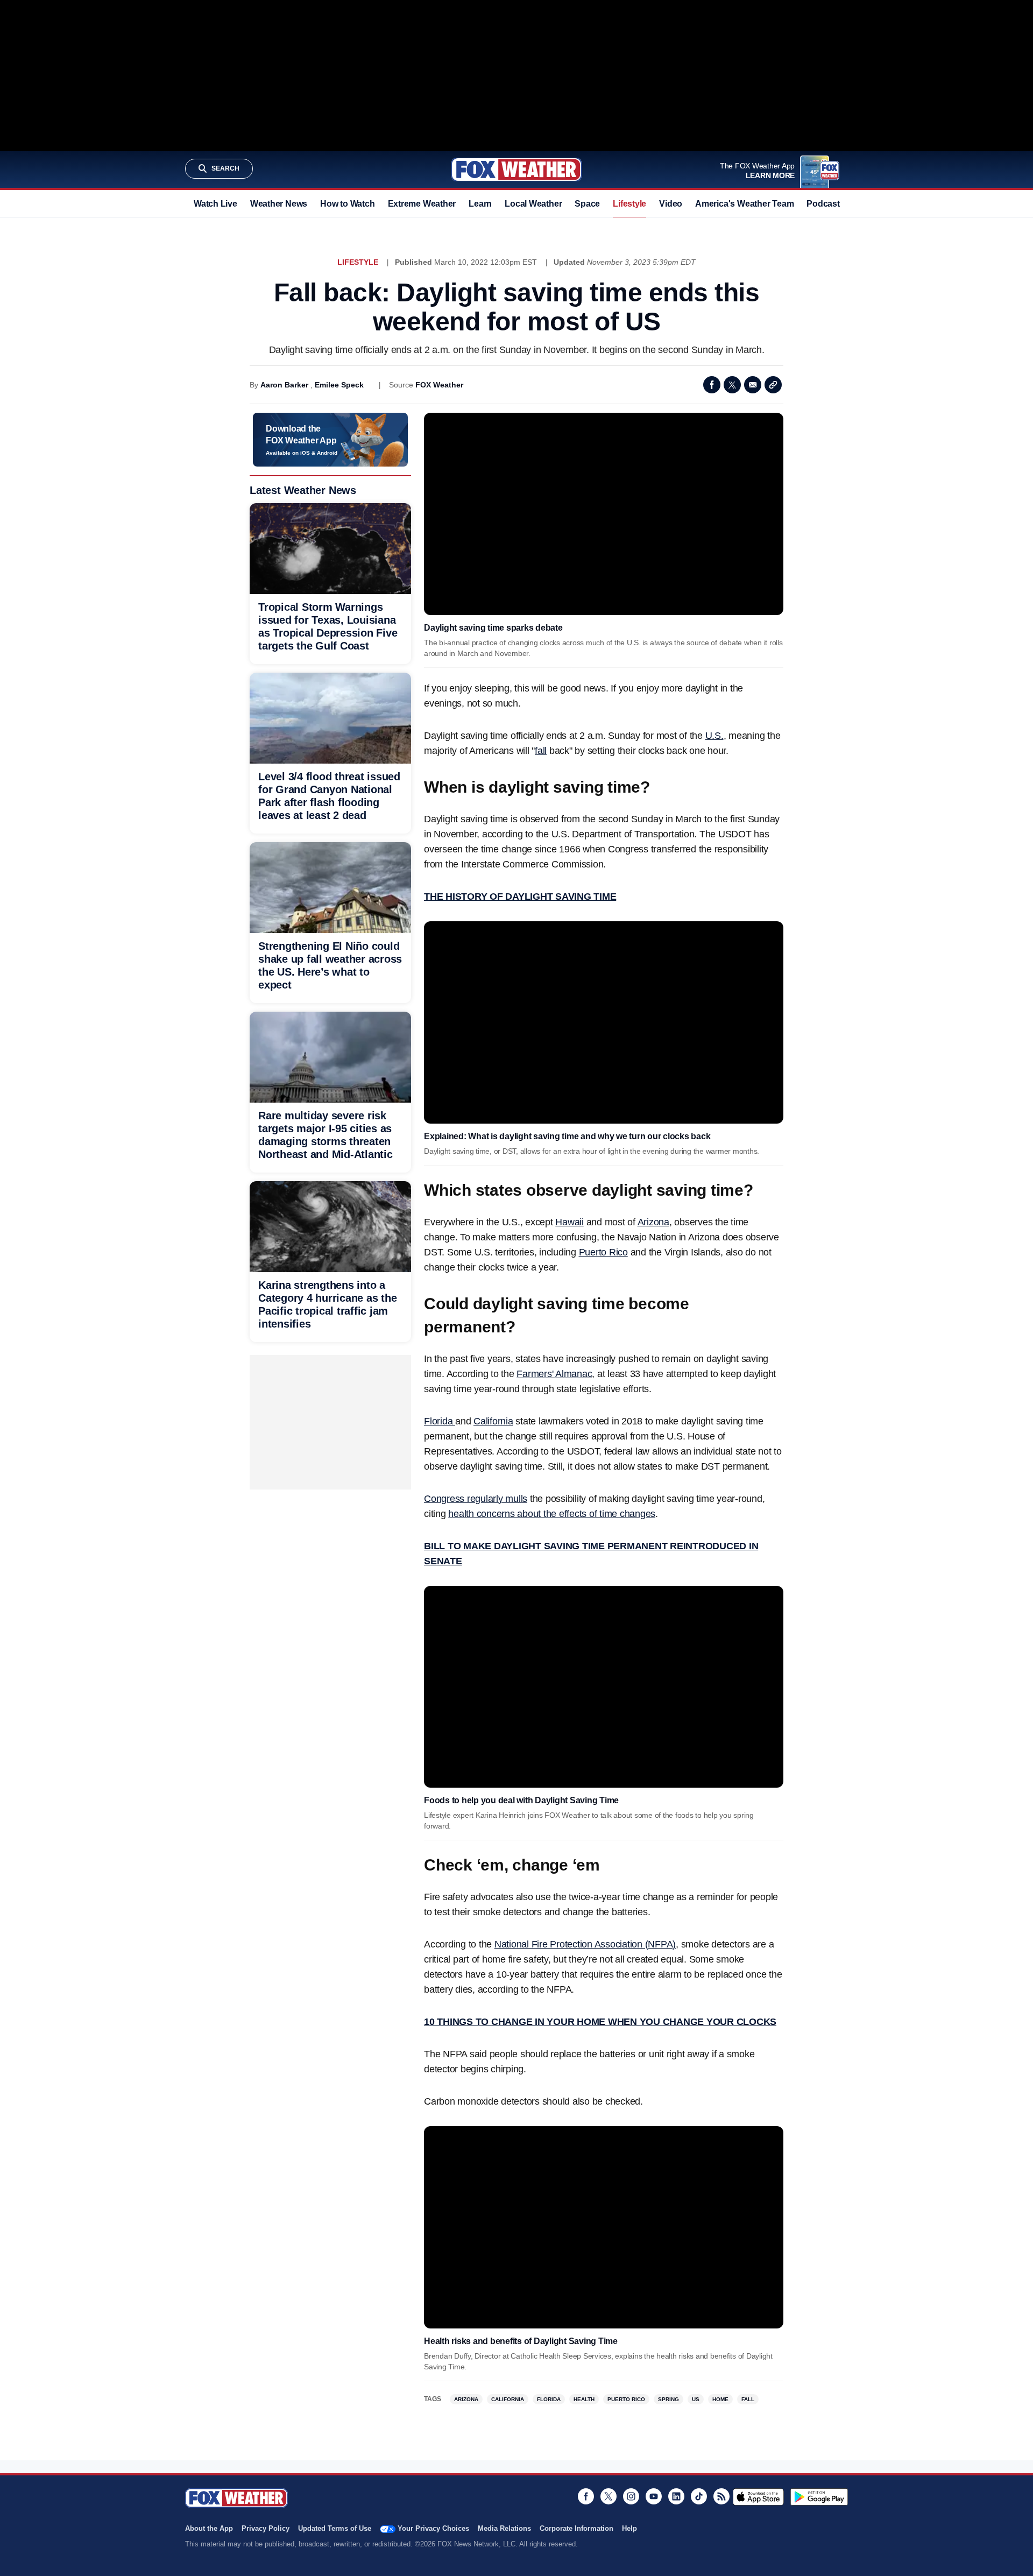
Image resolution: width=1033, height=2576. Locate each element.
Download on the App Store (758, 2497)
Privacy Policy (266, 2528)
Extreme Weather (422, 204)
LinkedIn (676, 2496)
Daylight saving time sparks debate (493, 628)
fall (541, 751)
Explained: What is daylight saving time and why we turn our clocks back (567, 1136)
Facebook (712, 385)
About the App (209, 2528)
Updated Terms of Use (335, 2528)
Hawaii (569, 1222)
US (696, 2399)
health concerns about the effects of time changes (552, 1514)
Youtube (654, 2496)
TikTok (699, 2496)
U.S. (714, 736)
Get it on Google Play (819, 2497)
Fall (748, 2399)
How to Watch (347, 204)
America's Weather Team (744, 204)
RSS (721, 2496)
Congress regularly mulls (476, 1499)
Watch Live (215, 204)
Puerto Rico (603, 1252)
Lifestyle (629, 204)
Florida (440, 1421)
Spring (668, 2399)
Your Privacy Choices (433, 2528)
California (493, 1421)
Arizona (653, 1222)
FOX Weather (439, 385)
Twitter (732, 385)
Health (584, 2399)
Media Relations (504, 2528)
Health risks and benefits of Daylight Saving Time (521, 2341)
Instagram (631, 2496)
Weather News (279, 204)
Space (587, 204)
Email (753, 385)
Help (629, 2528)
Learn (480, 204)
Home (720, 2399)
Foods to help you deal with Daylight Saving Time (521, 1800)
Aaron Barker (284, 385)
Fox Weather (516, 170)
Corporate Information (576, 2528)
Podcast (823, 204)
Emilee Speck (339, 385)
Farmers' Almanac (554, 1374)
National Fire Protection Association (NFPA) (585, 1944)
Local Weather (533, 204)
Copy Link (773, 385)
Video (671, 204)
